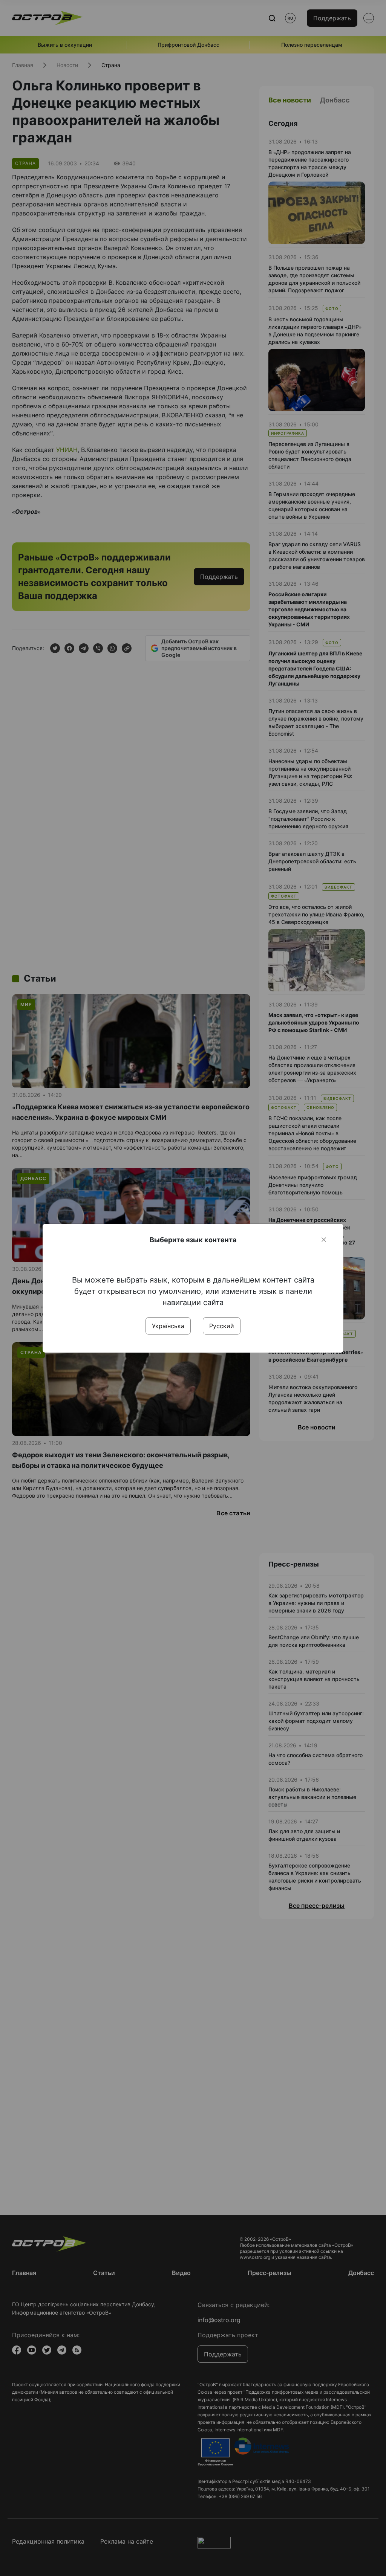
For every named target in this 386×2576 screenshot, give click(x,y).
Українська (168, 1326)
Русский (222, 1326)
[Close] (324, 1240)
